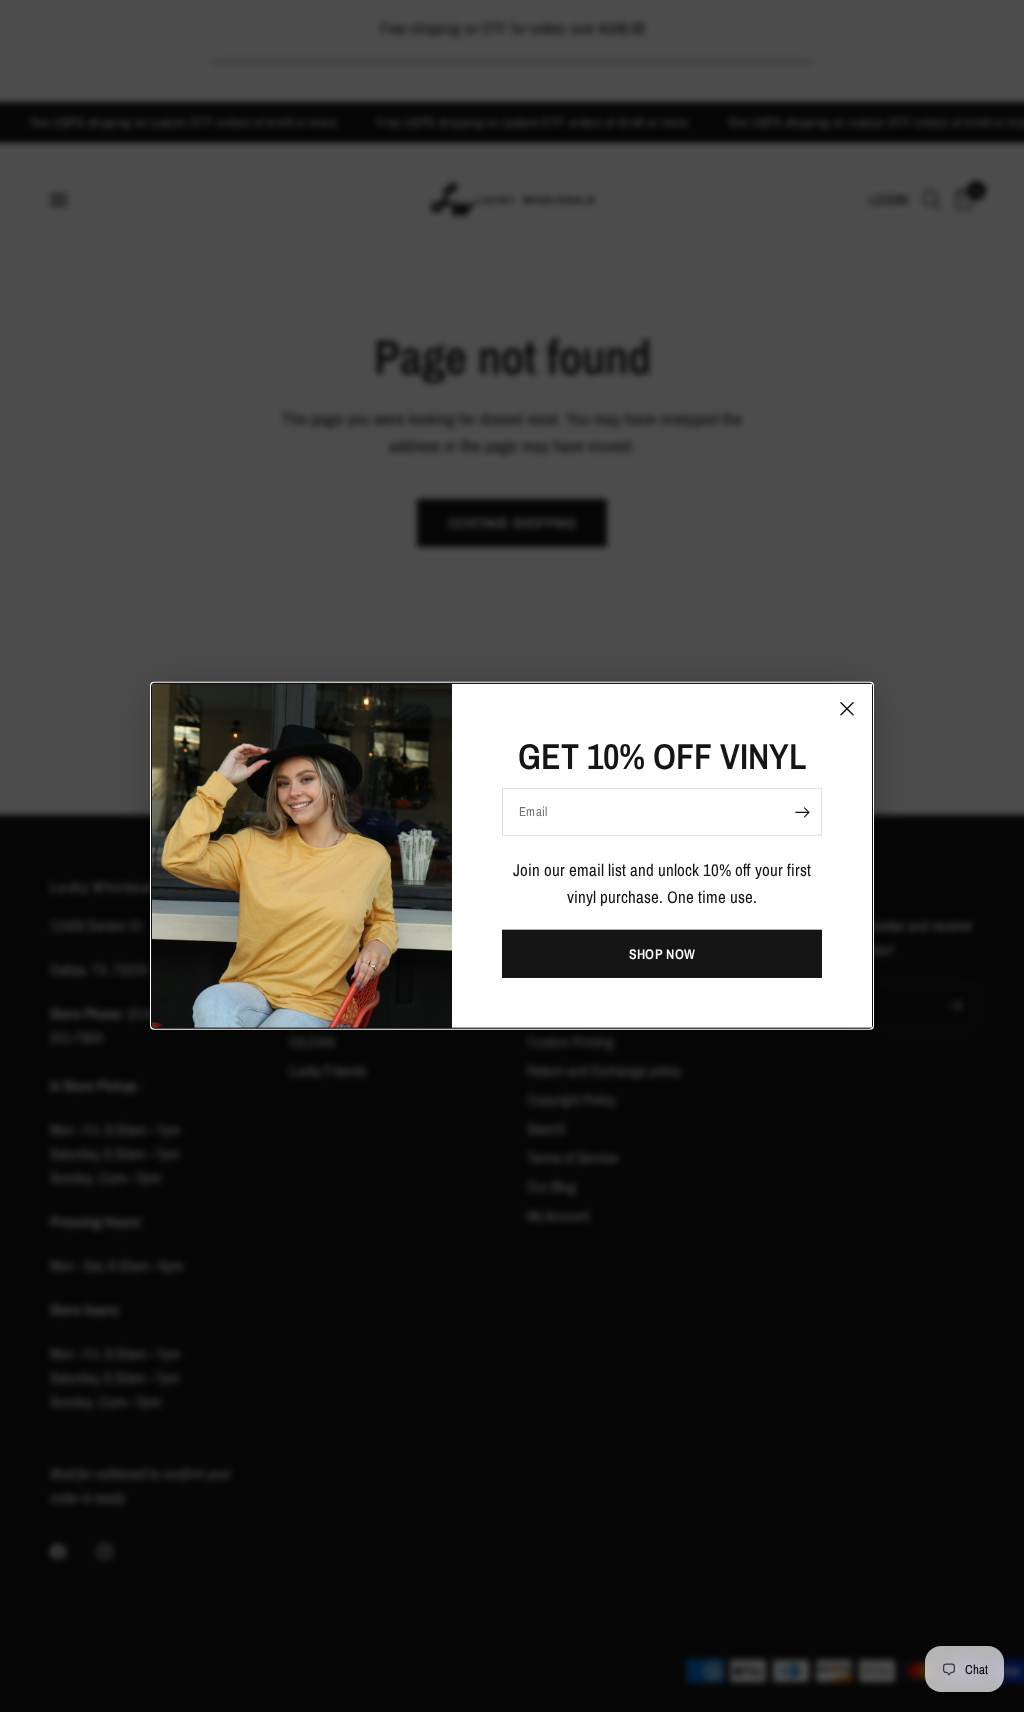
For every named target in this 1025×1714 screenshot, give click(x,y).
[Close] (847, 709)
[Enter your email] (802, 812)
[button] (662, 954)
